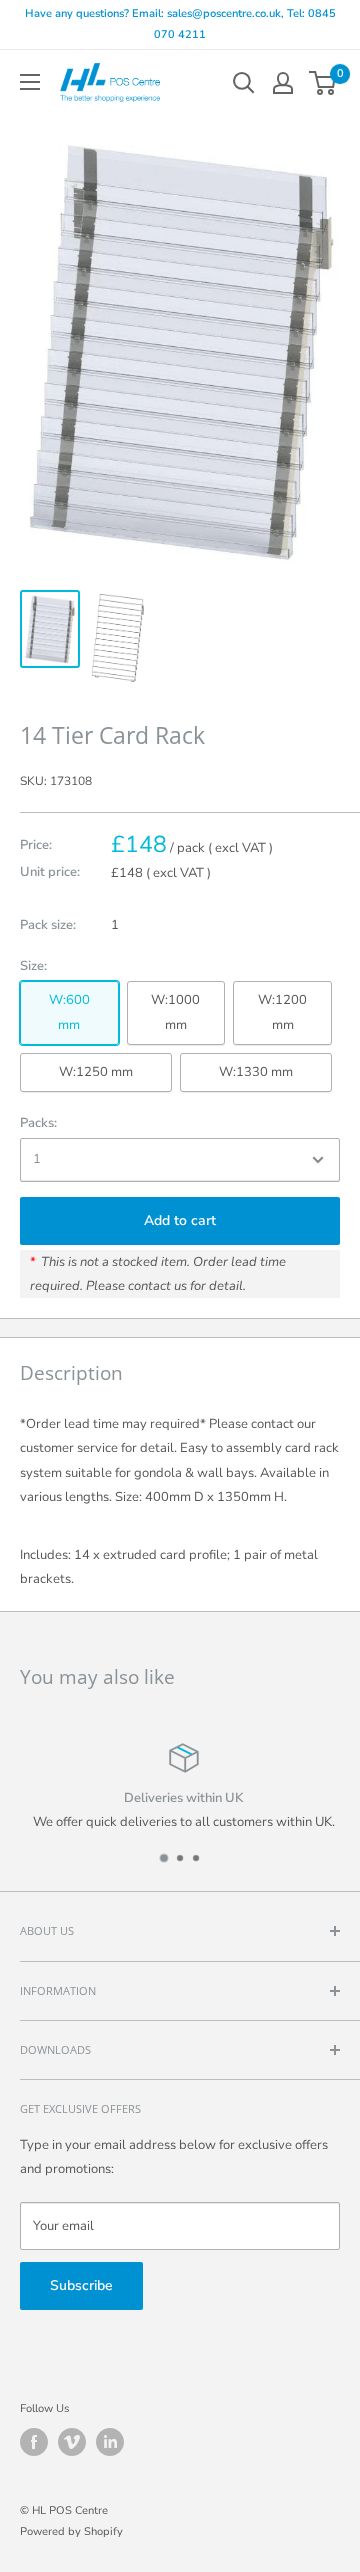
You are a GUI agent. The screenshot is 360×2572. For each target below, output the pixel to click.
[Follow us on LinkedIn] (110, 2442)
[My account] (283, 83)
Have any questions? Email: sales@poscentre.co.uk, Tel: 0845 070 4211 (180, 24)
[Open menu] (30, 82)
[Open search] (244, 83)
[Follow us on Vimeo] (72, 2442)
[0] (323, 83)
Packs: (38, 1123)
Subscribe (81, 2285)
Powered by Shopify (71, 2531)
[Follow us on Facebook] (34, 2442)
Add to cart (180, 1220)
